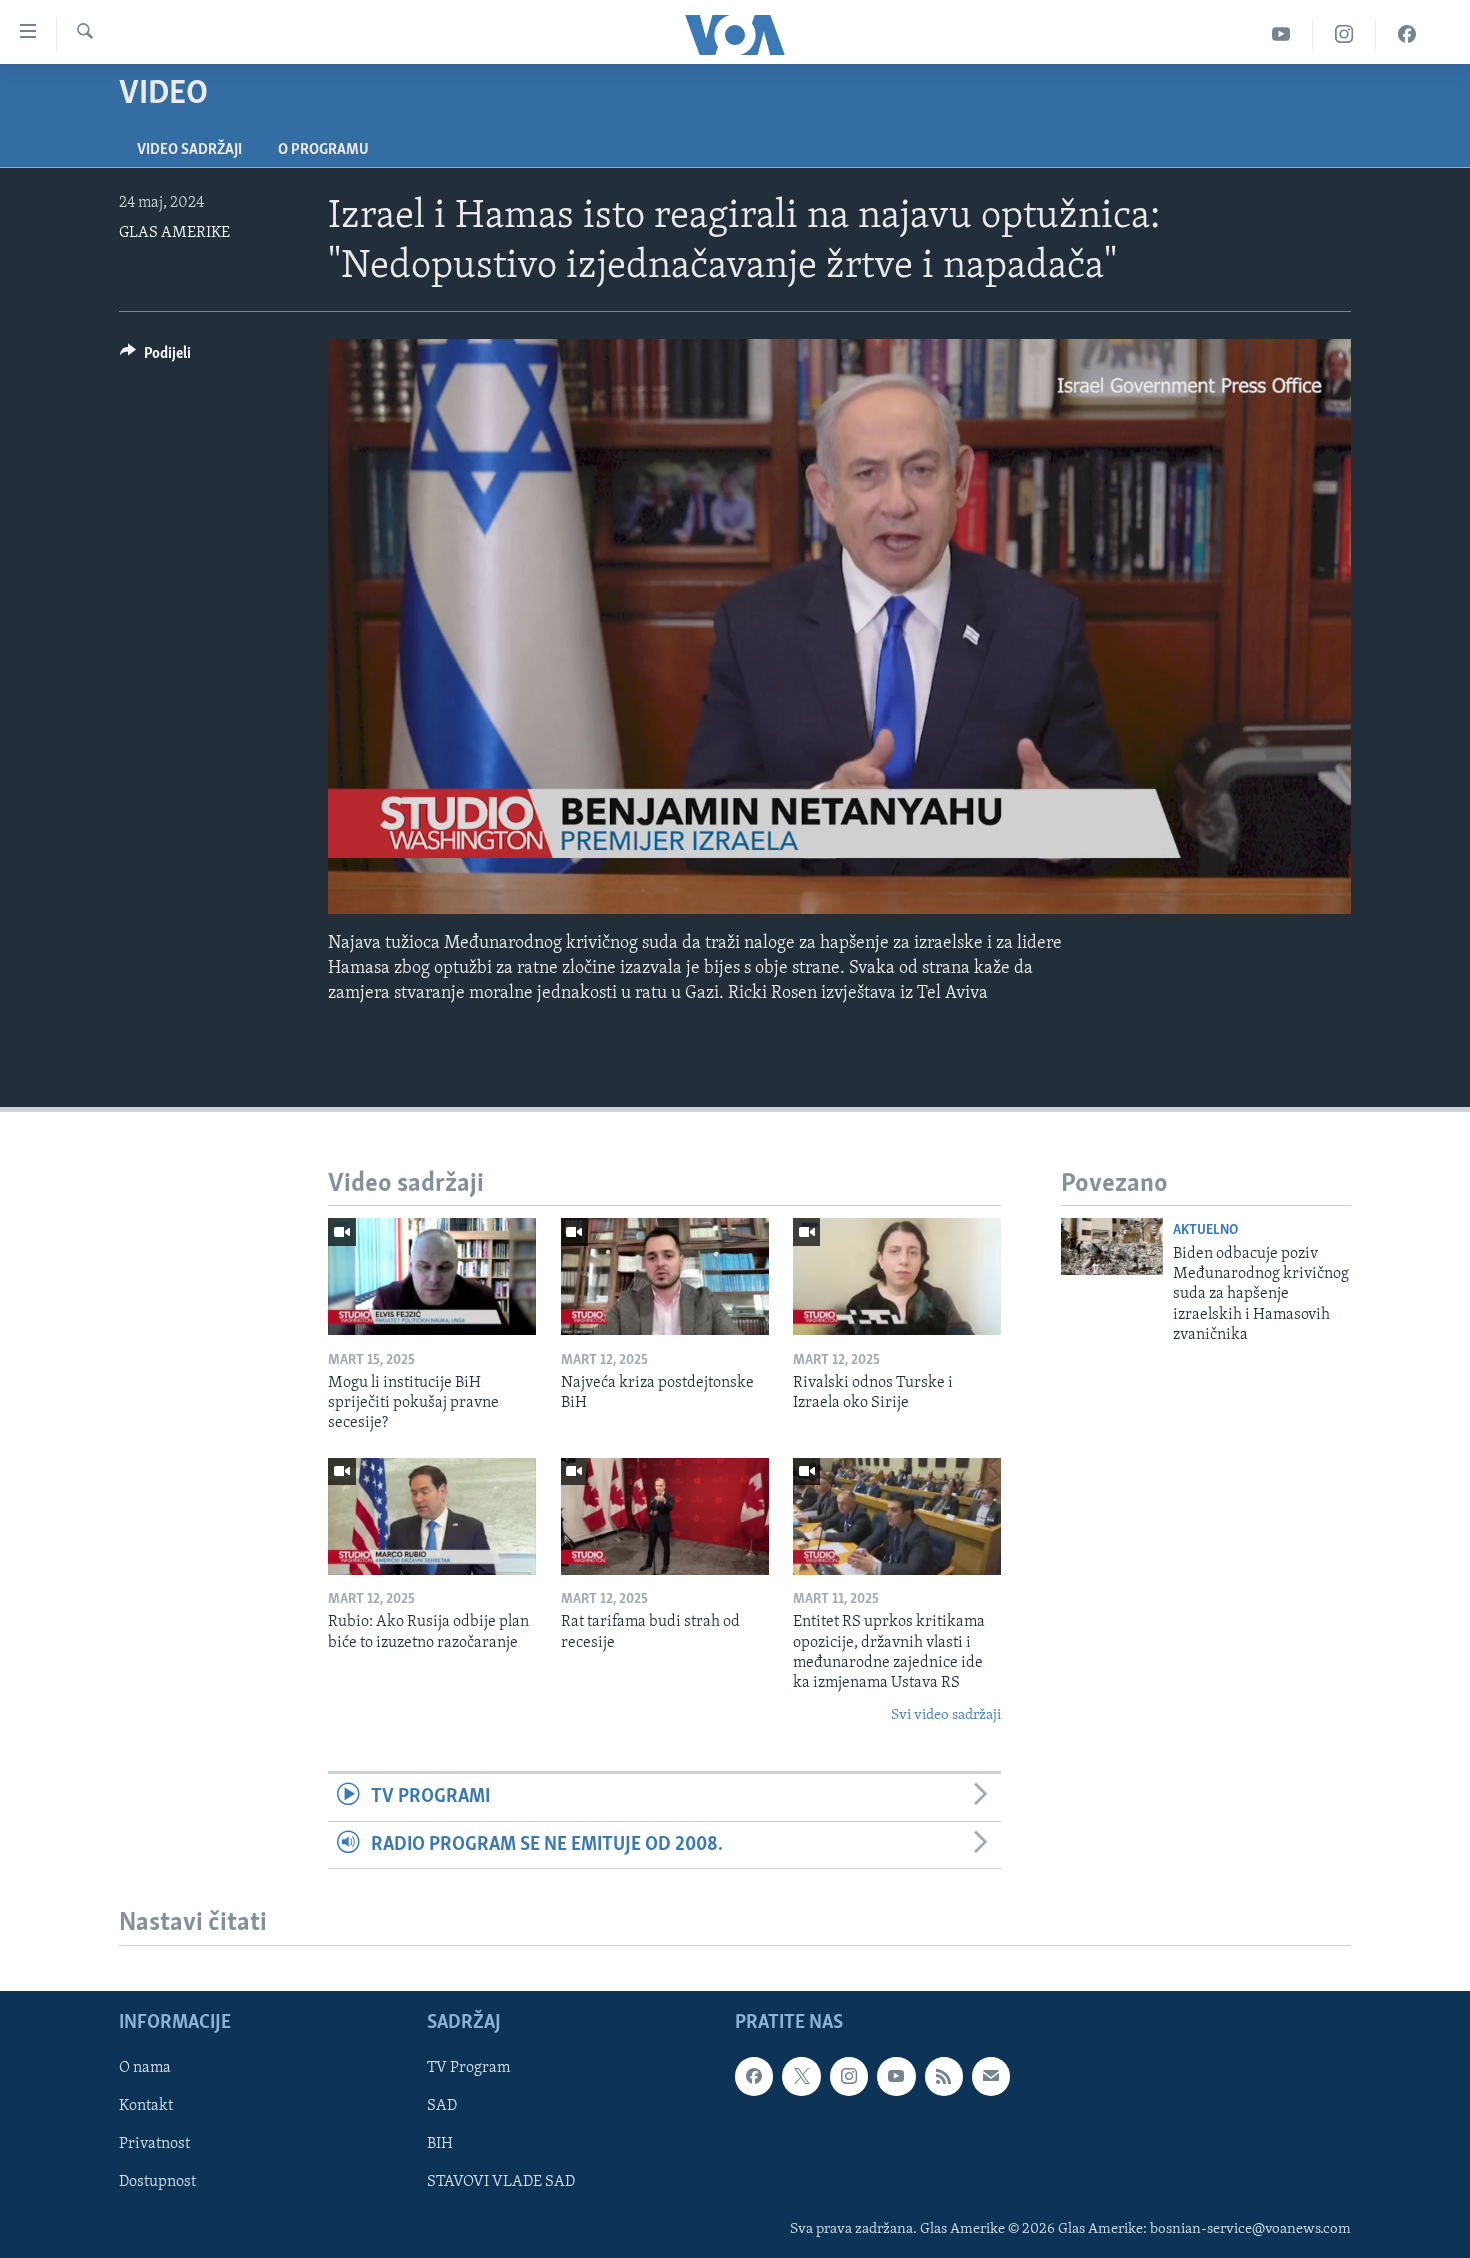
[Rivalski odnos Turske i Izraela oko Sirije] (897, 1276)
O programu (323, 150)
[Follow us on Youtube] (896, 2076)
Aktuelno (1205, 1230)
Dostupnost (157, 2182)
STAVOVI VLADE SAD (501, 2182)
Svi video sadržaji (946, 1715)
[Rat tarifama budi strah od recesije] (665, 1516)
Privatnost (154, 2144)
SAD (442, 2106)
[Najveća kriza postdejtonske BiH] (665, 1276)
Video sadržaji (189, 150)
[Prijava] (991, 2076)
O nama (145, 2068)
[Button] (155, 358)
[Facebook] (1407, 34)
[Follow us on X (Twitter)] (801, 2076)
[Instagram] (1344, 34)
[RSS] (944, 2076)
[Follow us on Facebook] (754, 2076)
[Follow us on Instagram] (849, 2076)
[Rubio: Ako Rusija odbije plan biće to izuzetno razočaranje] (432, 1516)
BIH (440, 2144)
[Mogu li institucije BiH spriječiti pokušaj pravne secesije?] (432, 1276)
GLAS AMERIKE (174, 233)
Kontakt (146, 2106)
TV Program (468, 2068)
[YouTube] (1281, 34)
